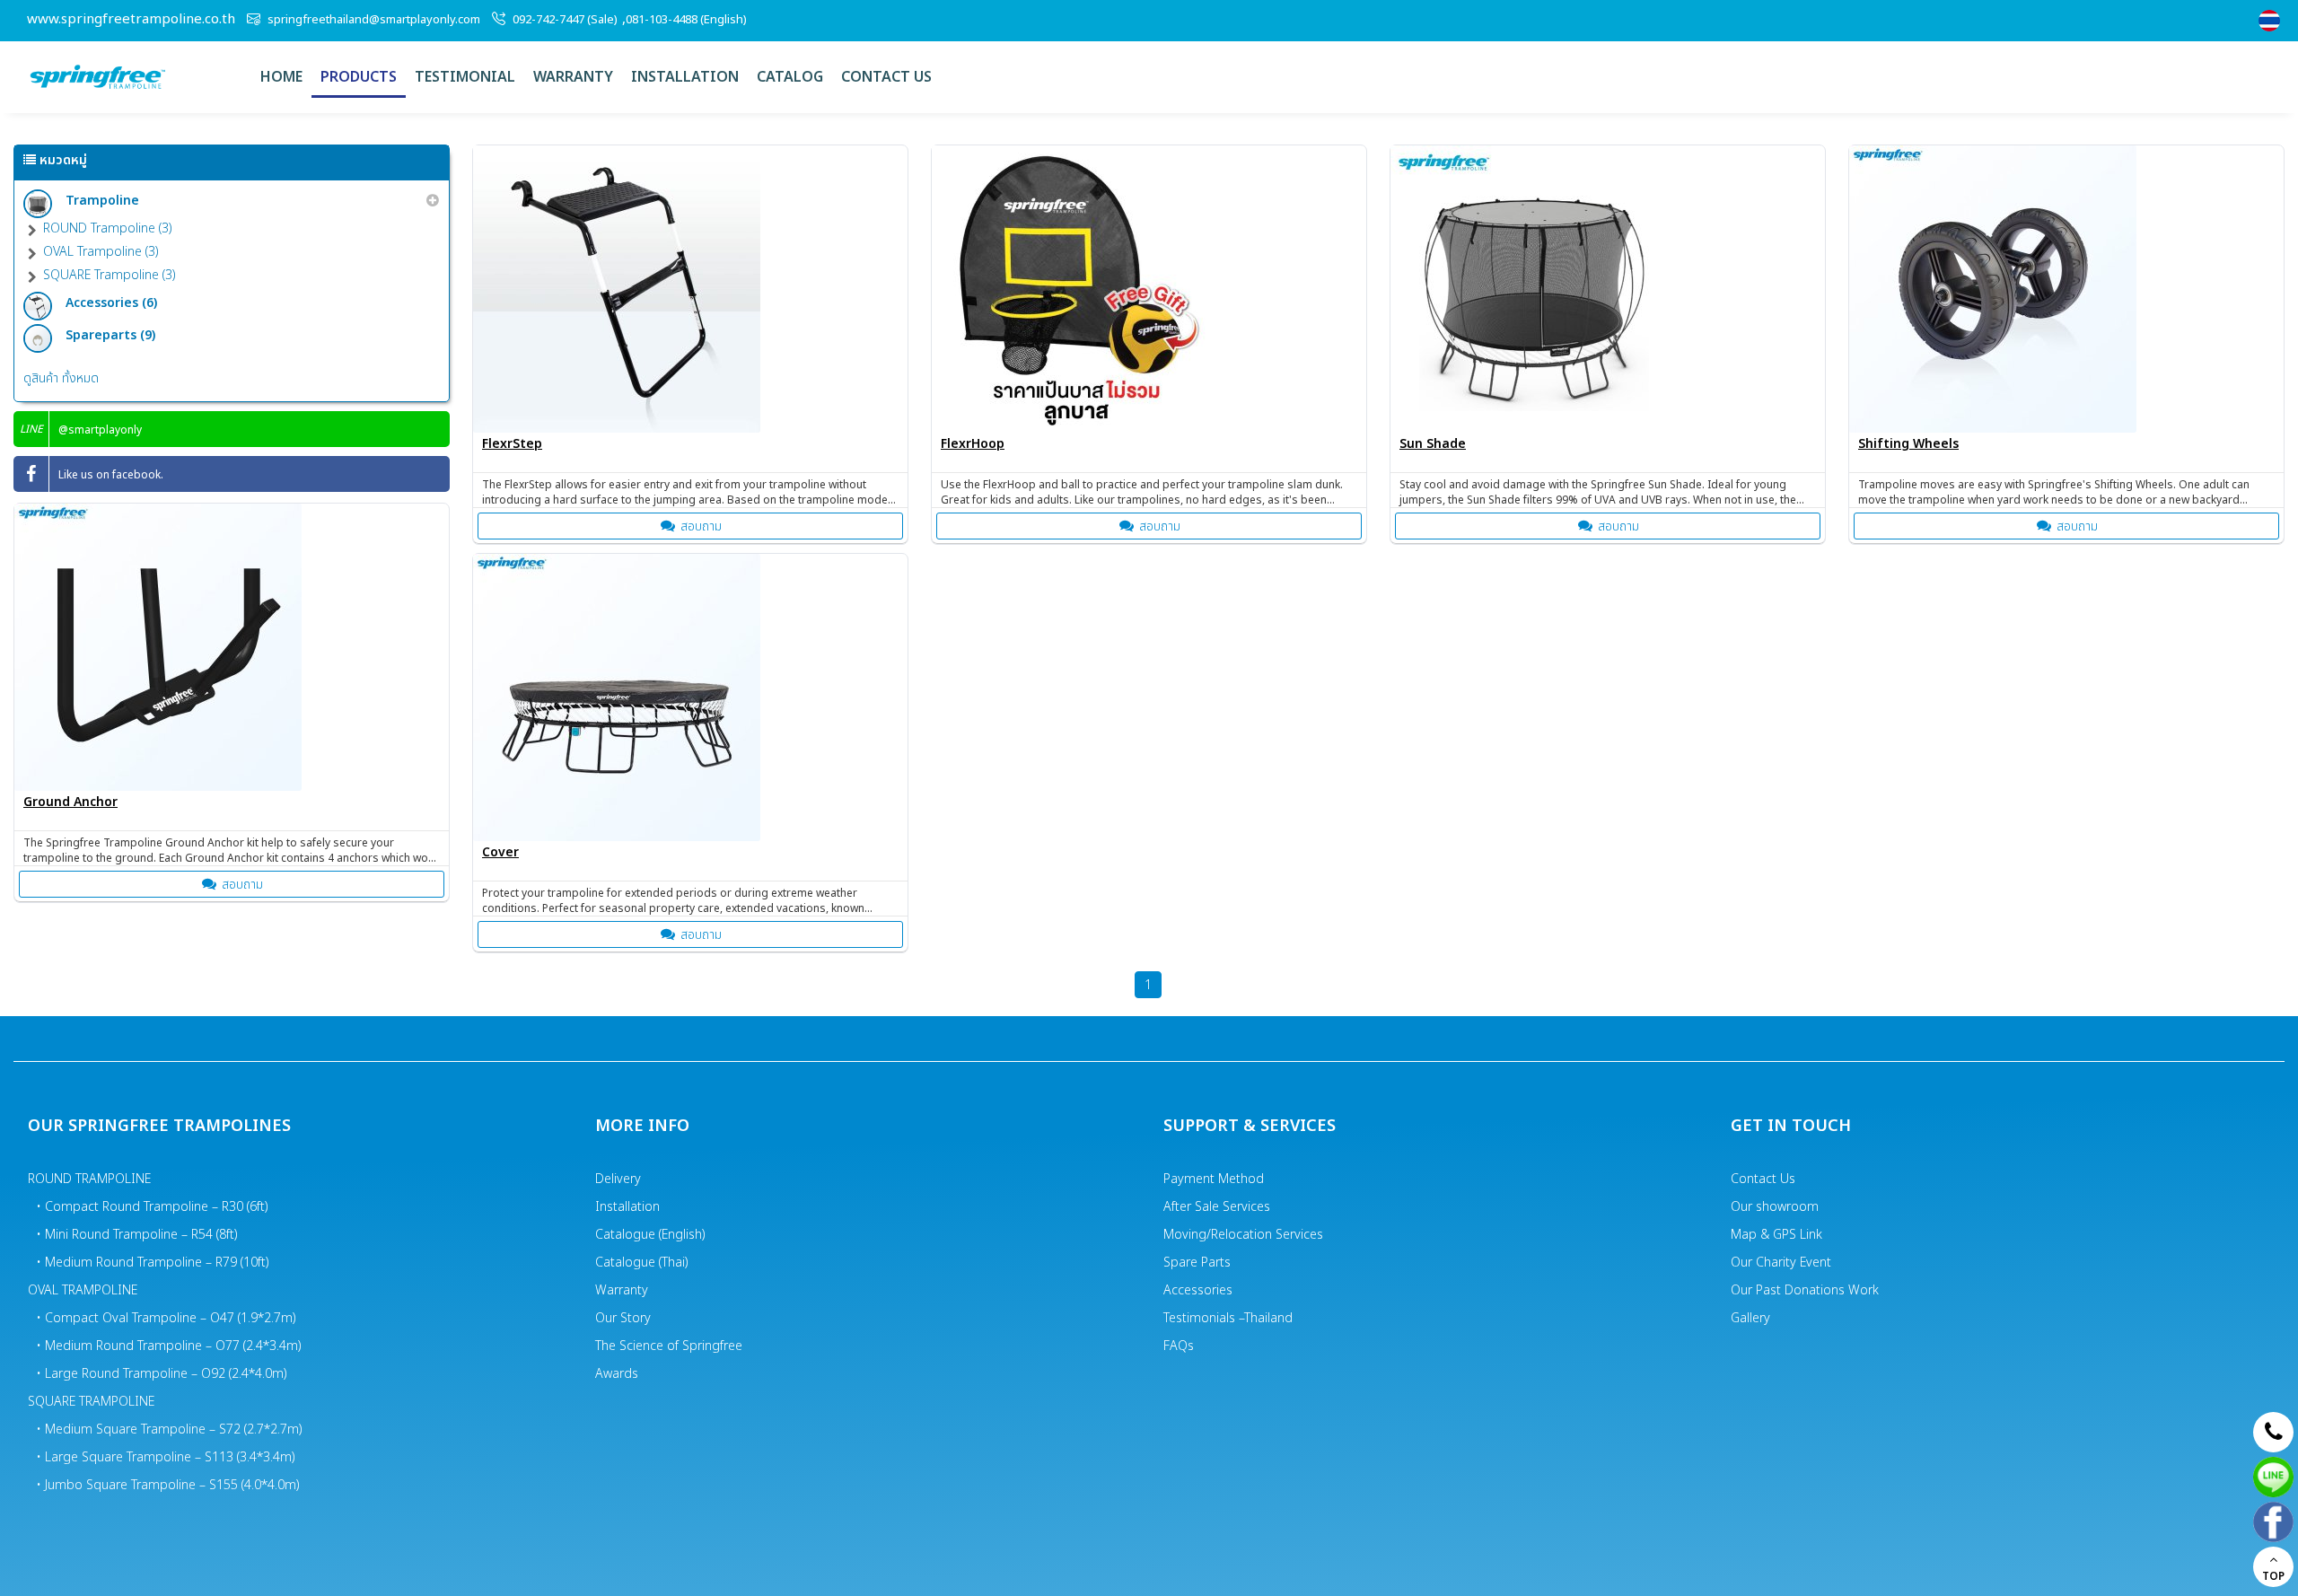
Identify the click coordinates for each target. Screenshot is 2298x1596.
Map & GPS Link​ (1776, 1235)
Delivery (618, 1179)
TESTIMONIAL (465, 77)
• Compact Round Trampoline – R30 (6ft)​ (153, 1207)
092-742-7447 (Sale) (565, 20)
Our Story (623, 1318)
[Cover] (690, 697)
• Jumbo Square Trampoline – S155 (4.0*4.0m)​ (168, 1485)
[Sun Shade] (1608, 289)
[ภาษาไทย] (2272, 21)
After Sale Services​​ (1217, 1207)
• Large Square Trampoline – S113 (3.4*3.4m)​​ (166, 1457)
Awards (617, 1374)
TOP (2273, 1576)
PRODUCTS (359, 77)
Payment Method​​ (1214, 1179)
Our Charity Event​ (1781, 1263)
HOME (281, 77)
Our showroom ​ (1776, 1207)
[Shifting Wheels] (2066, 289)
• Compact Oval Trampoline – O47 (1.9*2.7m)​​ (167, 1318)
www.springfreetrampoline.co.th (131, 20)
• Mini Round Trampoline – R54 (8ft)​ (137, 1235)
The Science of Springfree (669, 1346)
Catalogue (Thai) (642, 1263)
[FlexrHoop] (1149, 289)
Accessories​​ (1198, 1290)
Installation (685, 77)
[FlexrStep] (690, 289)
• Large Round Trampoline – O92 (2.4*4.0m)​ (162, 1374)
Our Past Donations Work (1805, 1290)
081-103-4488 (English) (686, 20)
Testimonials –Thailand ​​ (1230, 1318)
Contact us (886, 77)
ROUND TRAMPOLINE (89, 1179)
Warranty (622, 1290)
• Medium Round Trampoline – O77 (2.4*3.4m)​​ (169, 1346)
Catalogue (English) (650, 1235)
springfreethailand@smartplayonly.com (374, 20)
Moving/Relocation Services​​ (1243, 1235)
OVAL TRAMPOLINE (83, 1290)
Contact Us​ (1763, 1179)
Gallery (1750, 1318)
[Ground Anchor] (232, 647)
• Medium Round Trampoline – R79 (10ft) (153, 1263)
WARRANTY (573, 77)
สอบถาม (701, 526)
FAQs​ (1179, 1346)
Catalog (790, 77)
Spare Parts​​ (1197, 1263)
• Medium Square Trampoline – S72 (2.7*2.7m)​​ (170, 1429)
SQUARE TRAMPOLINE (91, 1402)
